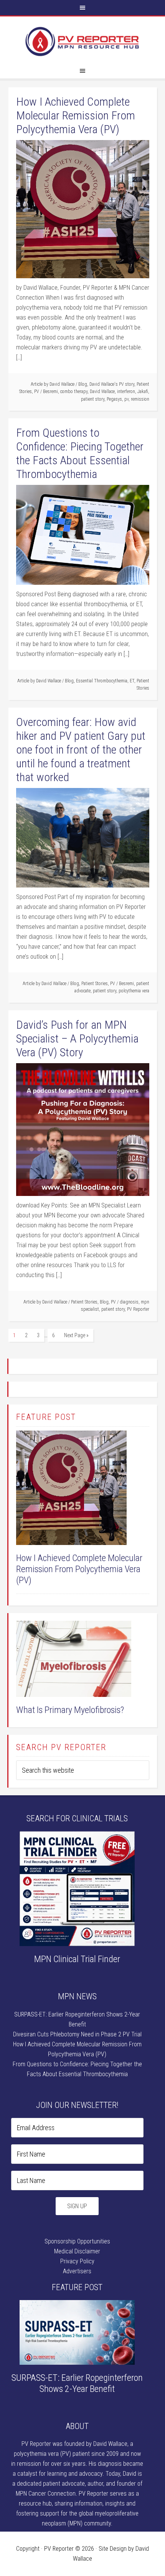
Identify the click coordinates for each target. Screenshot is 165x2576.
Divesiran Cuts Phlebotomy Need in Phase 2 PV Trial (77, 2034)
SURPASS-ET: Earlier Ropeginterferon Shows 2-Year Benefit (77, 2383)
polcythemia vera (134, 991)
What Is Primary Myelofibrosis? (70, 1710)
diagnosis (129, 1302)
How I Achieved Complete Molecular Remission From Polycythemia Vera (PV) (76, 115)
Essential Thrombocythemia (102, 681)
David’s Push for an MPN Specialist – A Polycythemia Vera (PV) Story (77, 1038)
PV (37, 392)
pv (126, 399)
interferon (126, 392)
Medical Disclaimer (77, 2251)
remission (140, 399)
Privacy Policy (77, 2261)
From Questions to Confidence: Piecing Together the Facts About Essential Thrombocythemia (80, 453)
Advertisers (77, 2271)
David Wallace (102, 392)
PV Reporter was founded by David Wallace (74, 2444)
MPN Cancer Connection (46, 2494)
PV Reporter (82, 42)
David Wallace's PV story (112, 384)
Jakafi (143, 392)
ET (132, 681)
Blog (83, 384)
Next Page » (76, 1335)
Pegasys (114, 399)
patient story (93, 399)
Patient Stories (95, 984)
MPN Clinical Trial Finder (77, 1959)
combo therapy (74, 392)
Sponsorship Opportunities (77, 2241)
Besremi (50, 392)
